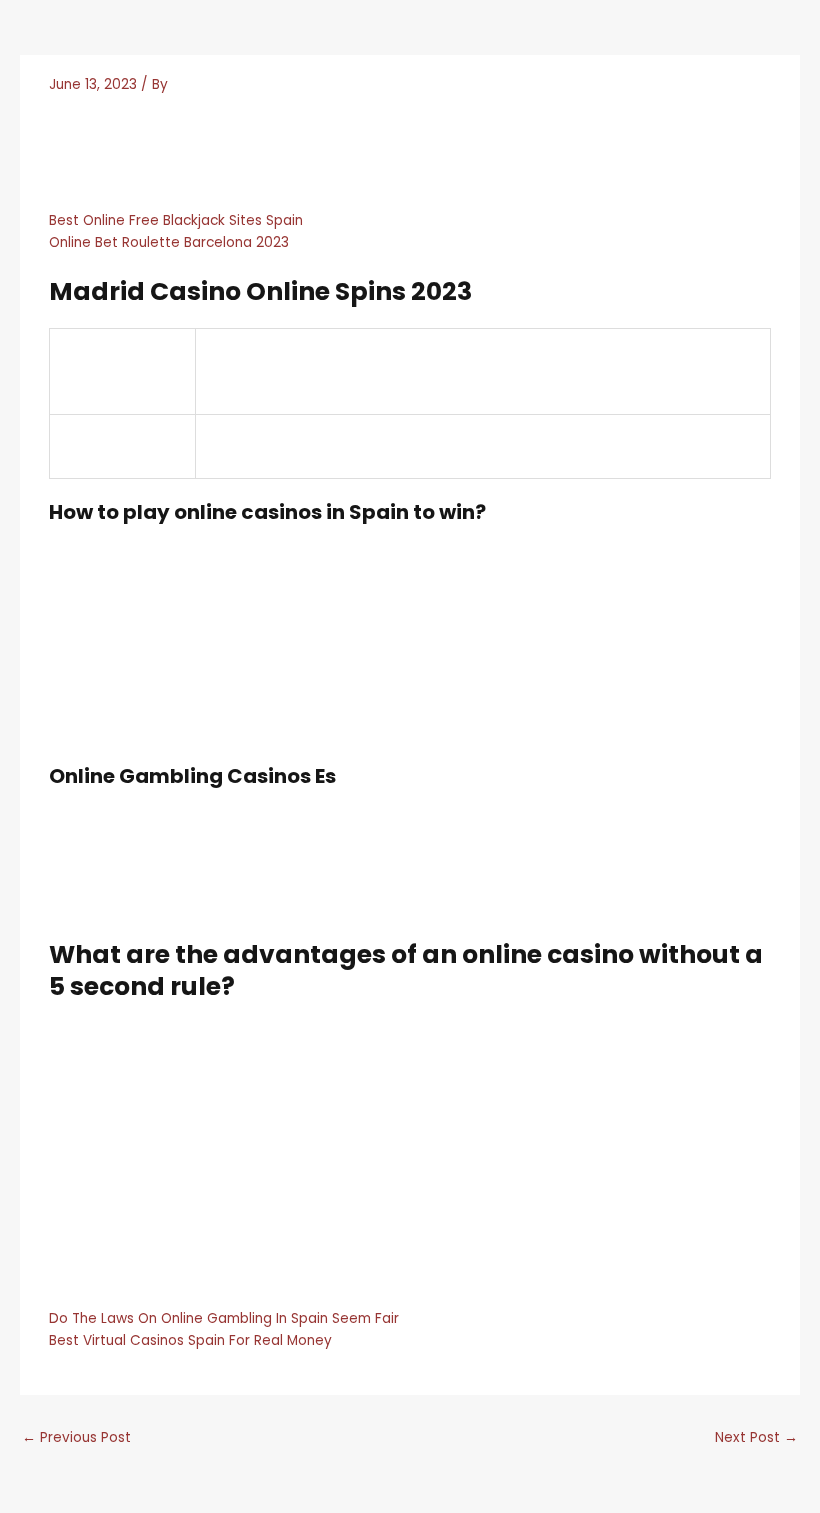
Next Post (756, 1437)
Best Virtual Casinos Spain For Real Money (190, 1340)
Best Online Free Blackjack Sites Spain (176, 220)
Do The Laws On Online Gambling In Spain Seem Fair (224, 1318)
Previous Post (76, 1437)
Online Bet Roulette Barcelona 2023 (169, 242)
